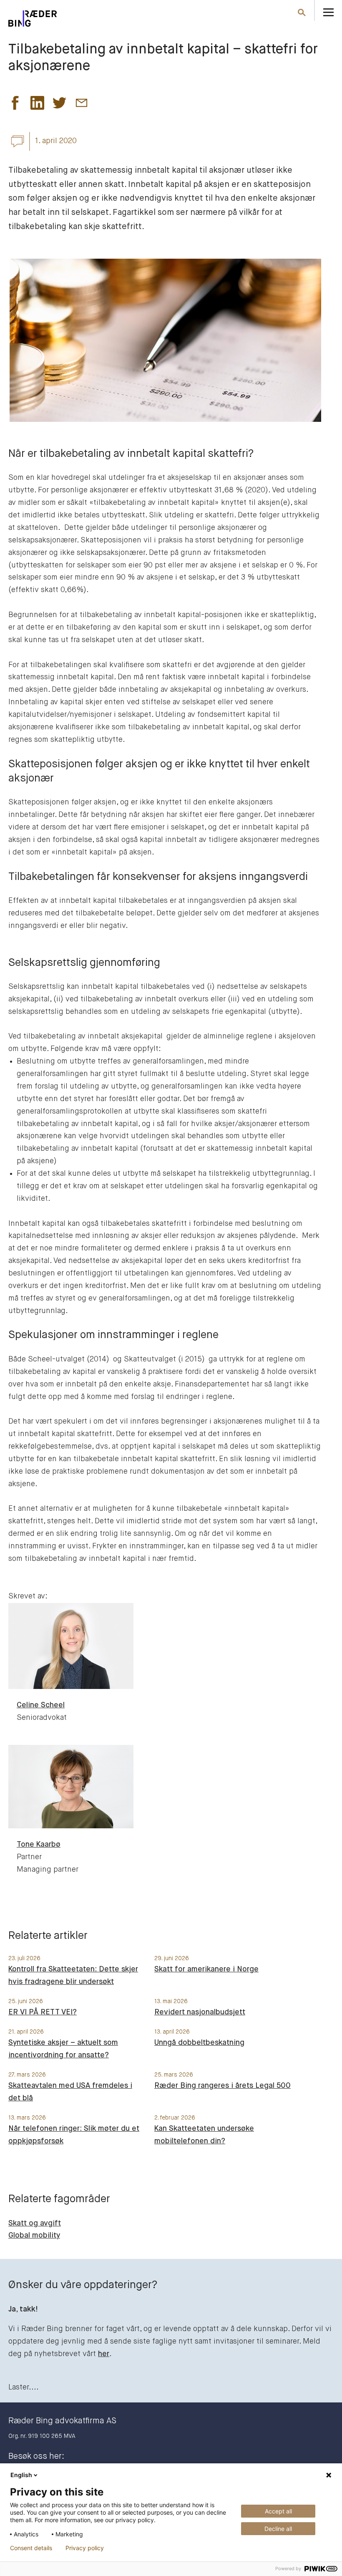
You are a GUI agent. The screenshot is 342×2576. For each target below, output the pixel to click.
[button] (15, 105)
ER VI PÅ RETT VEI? (43, 2012)
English (21, 2475)
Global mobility (34, 2236)
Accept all (278, 2511)
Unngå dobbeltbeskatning (199, 2043)
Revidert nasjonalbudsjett (200, 2012)
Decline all (278, 2529)
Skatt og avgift (35, 2223)
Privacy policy (85, 2548)
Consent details (31, 2548)
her (104, 2354)
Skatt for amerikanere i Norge (206, 1969)
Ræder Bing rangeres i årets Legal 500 (223, 2086)
